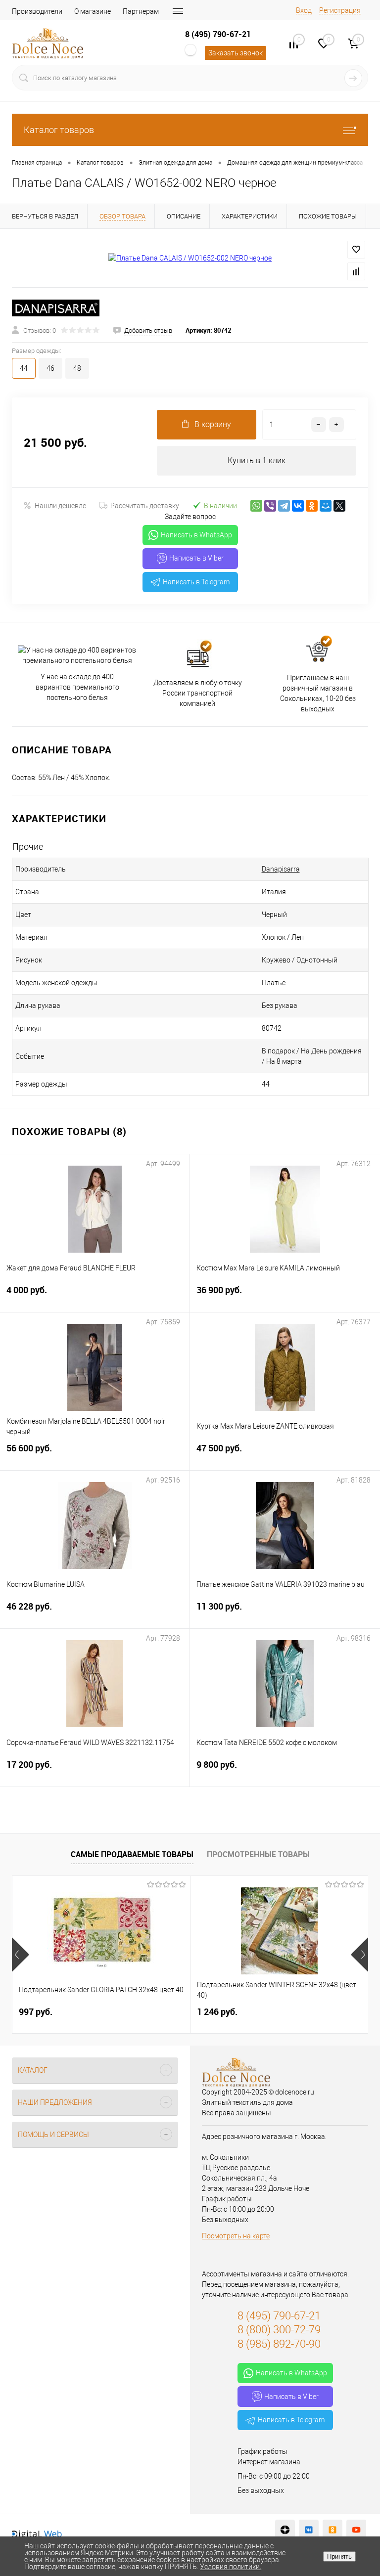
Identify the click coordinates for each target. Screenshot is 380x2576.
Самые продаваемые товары (132, 1854)
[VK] (309, 2530)
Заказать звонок (236, 53)
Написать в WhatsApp (196, 535)
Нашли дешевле (60, 506)
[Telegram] (284, 506)
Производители (37, 11)
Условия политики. (231, 2567)
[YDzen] (285, 2530)
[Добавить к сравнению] (356, 271)
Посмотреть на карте (236, 2236)
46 (50, 368)
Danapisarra (281, 869)
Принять (339, 2556)
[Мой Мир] (326, 506)
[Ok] (332, 2530)
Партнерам (141, 11)
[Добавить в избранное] (356, 250)
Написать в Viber (196, 558)
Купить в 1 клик (257, 460)
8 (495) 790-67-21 (218, 34)
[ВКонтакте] (298, 506)
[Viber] (270, 506)
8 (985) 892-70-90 (279, 2344)
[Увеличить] (190, 258)
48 (77, 368)
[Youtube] (356, 2530)
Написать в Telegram (196, 582)
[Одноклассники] (312, 506)
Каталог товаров (59, 130)
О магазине (93, 11)
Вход (304, 10)
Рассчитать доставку (145, 506)
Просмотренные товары (258, 1854)
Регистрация (340, 10)
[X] (339, 506)
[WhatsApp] (256, 506)
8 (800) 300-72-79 (279, 2330)
